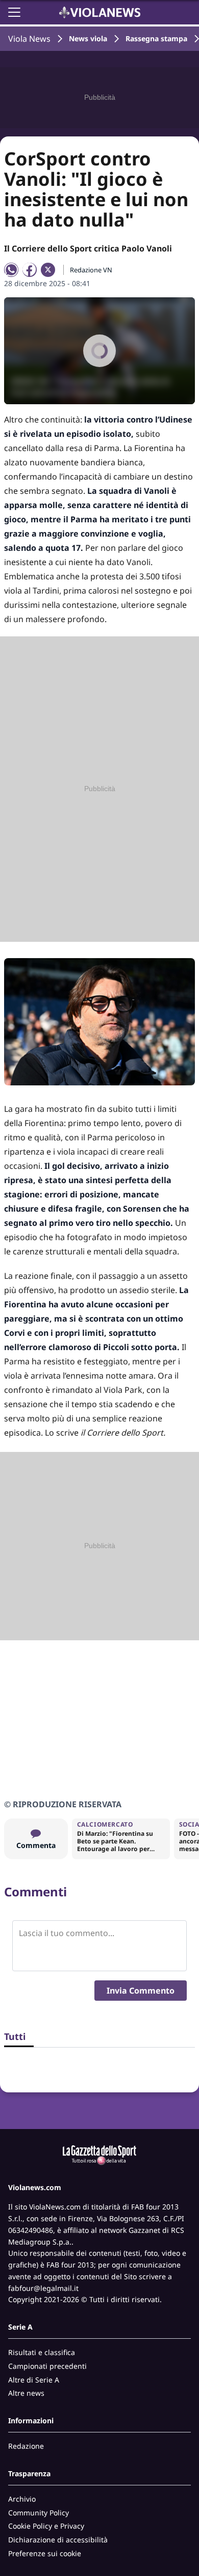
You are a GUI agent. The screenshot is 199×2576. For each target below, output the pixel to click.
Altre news (26, 2393)
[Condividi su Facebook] (30, 270)
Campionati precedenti (47, 2366)
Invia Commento (141, 1991)
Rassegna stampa (156, 38)
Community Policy (39, 2513)
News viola (88, 38)
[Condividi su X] (48, 270)
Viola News (29, 39)
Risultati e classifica (42, 2352)
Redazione (26, 2446)
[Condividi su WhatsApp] (11, 270)
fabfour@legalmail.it (43, 2288)
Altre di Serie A (34, 2380)
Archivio (22, 2499)
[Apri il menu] (14, 12)
